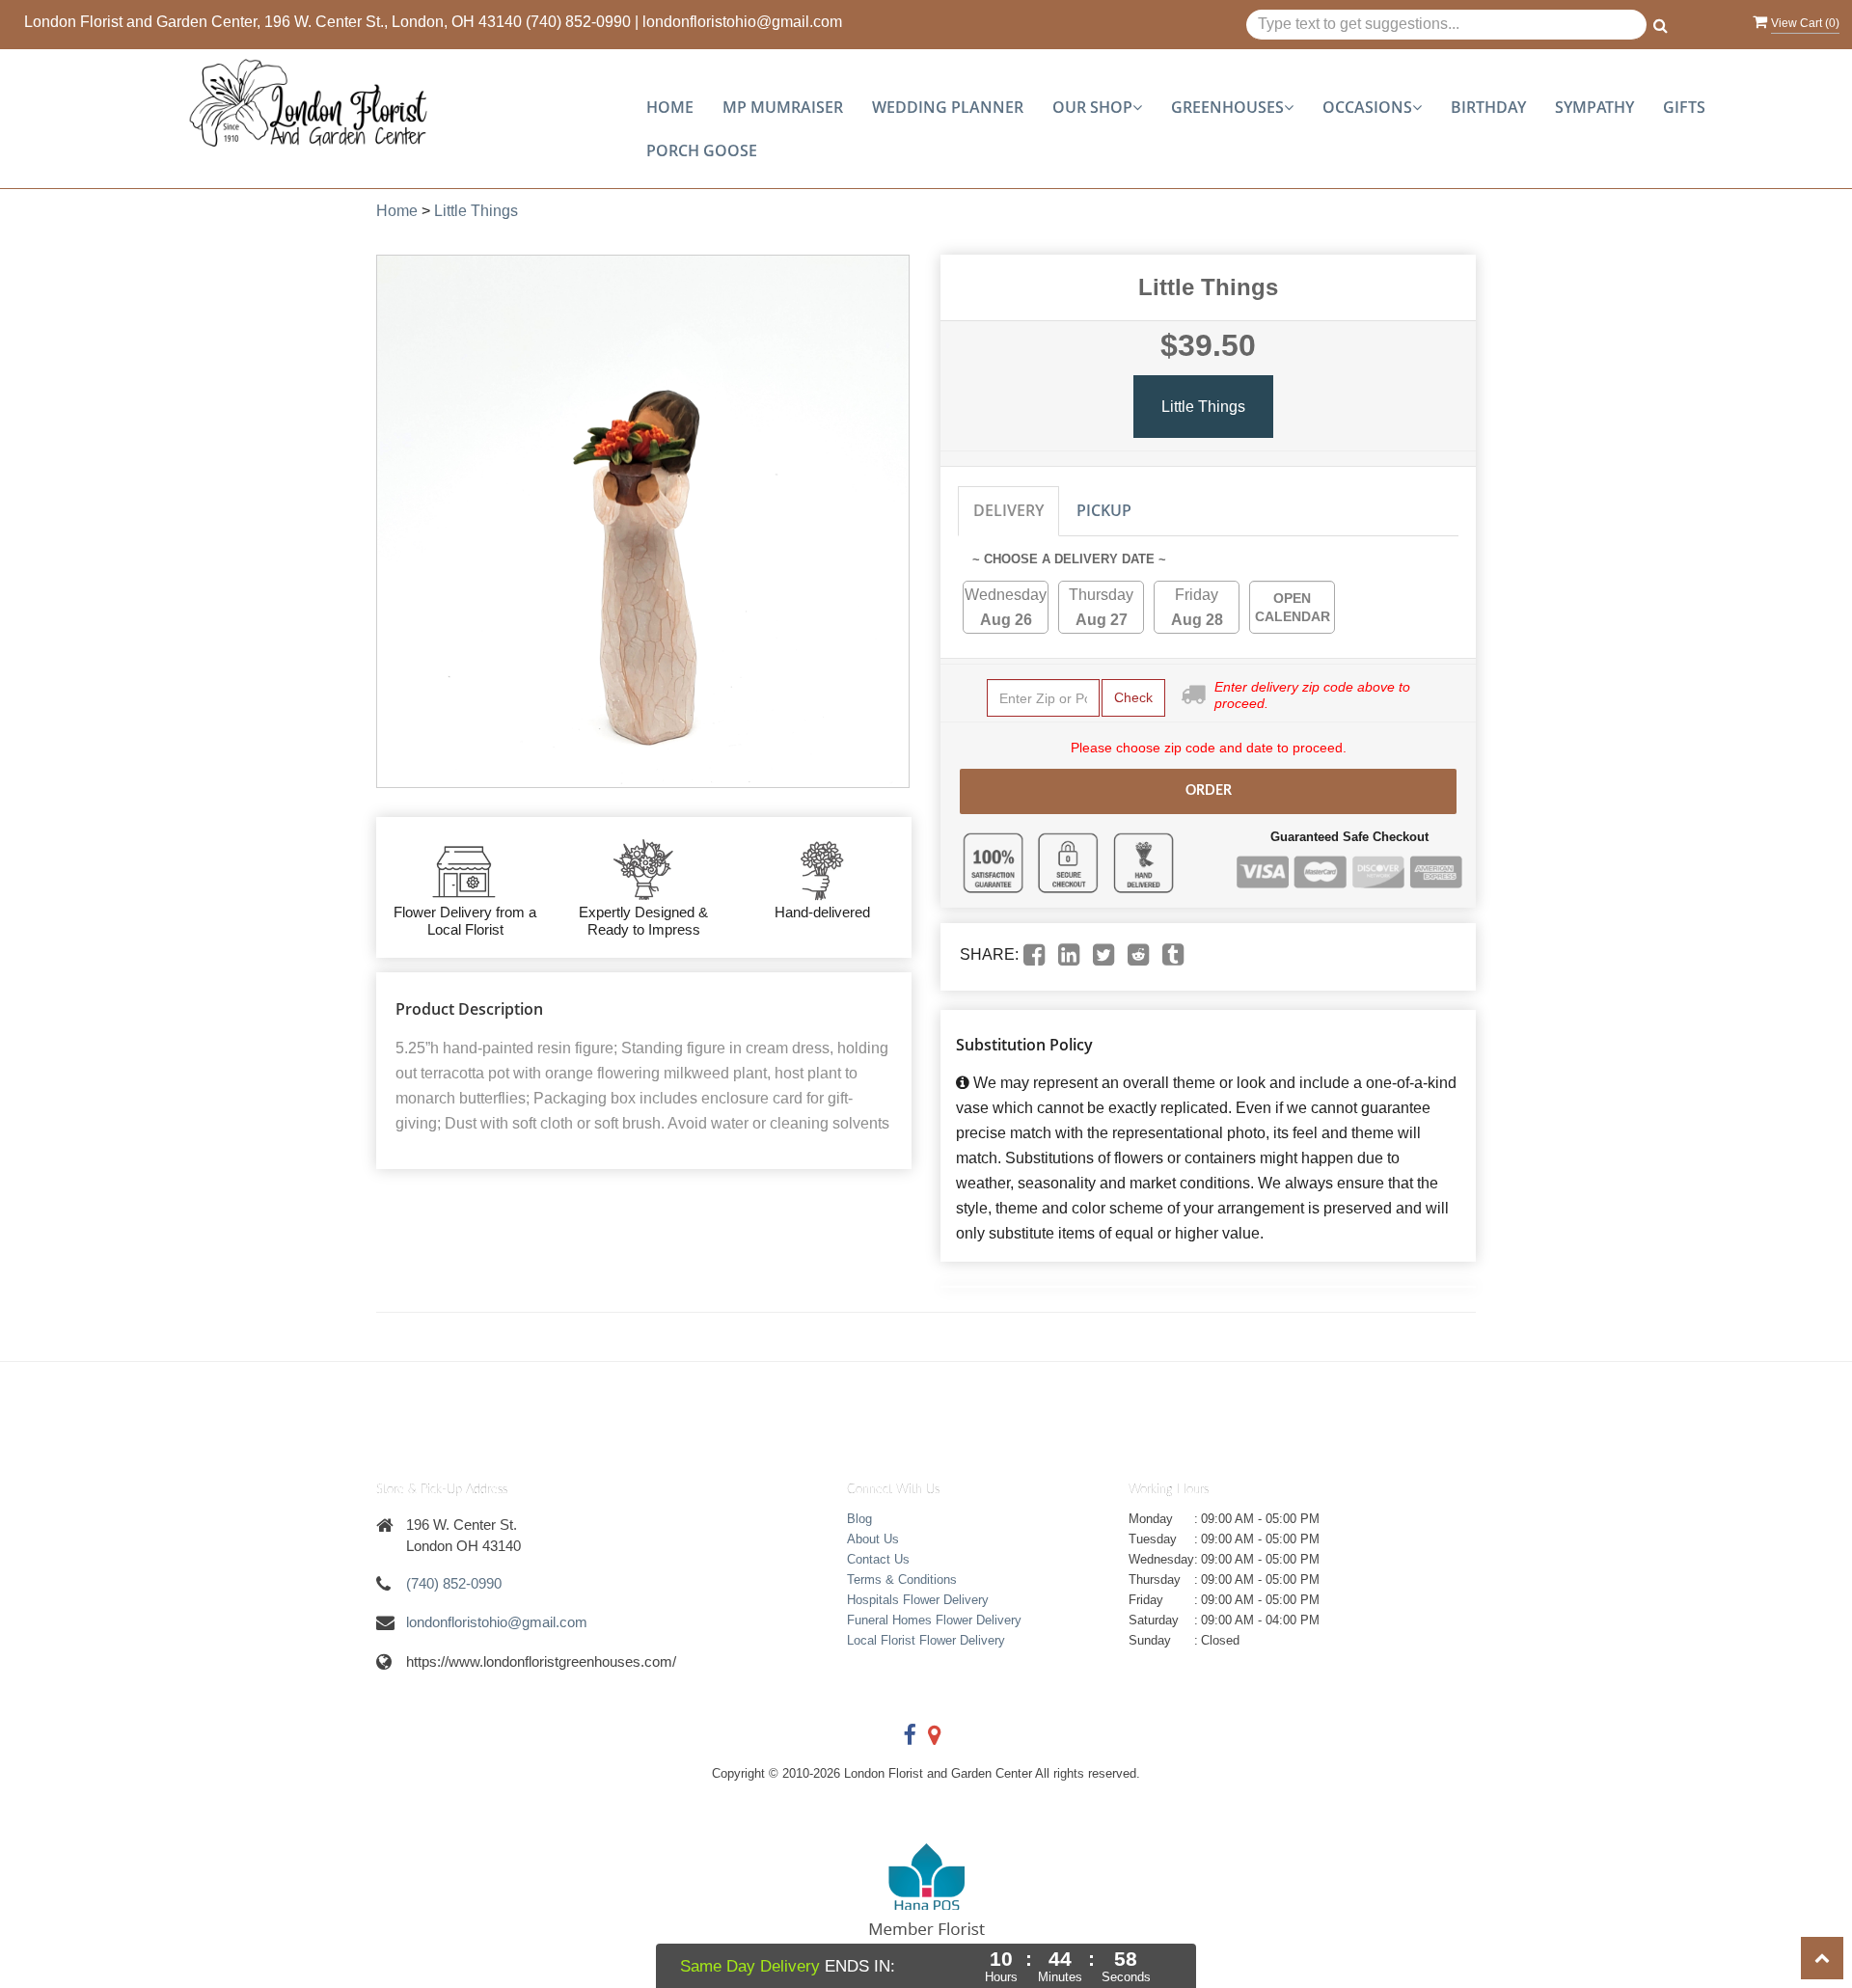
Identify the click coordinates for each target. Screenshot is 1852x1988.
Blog (859, 1519)
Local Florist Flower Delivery (926, 1640)
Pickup (1104, 510)
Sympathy (1594, 107)
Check (1133, 697)
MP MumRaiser (783, 107)
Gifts (1684, 107)
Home (670, 107)
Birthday (1488, 107)
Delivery (1008, 510)
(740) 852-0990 (578, 22)
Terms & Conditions (902, 1580)
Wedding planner (948, 107)
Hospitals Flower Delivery (918, 1600)
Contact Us (878, 1559)
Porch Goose (702, 150)
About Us (873, 1539)
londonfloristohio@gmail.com (742, 22)
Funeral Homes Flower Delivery (934, 1620)
